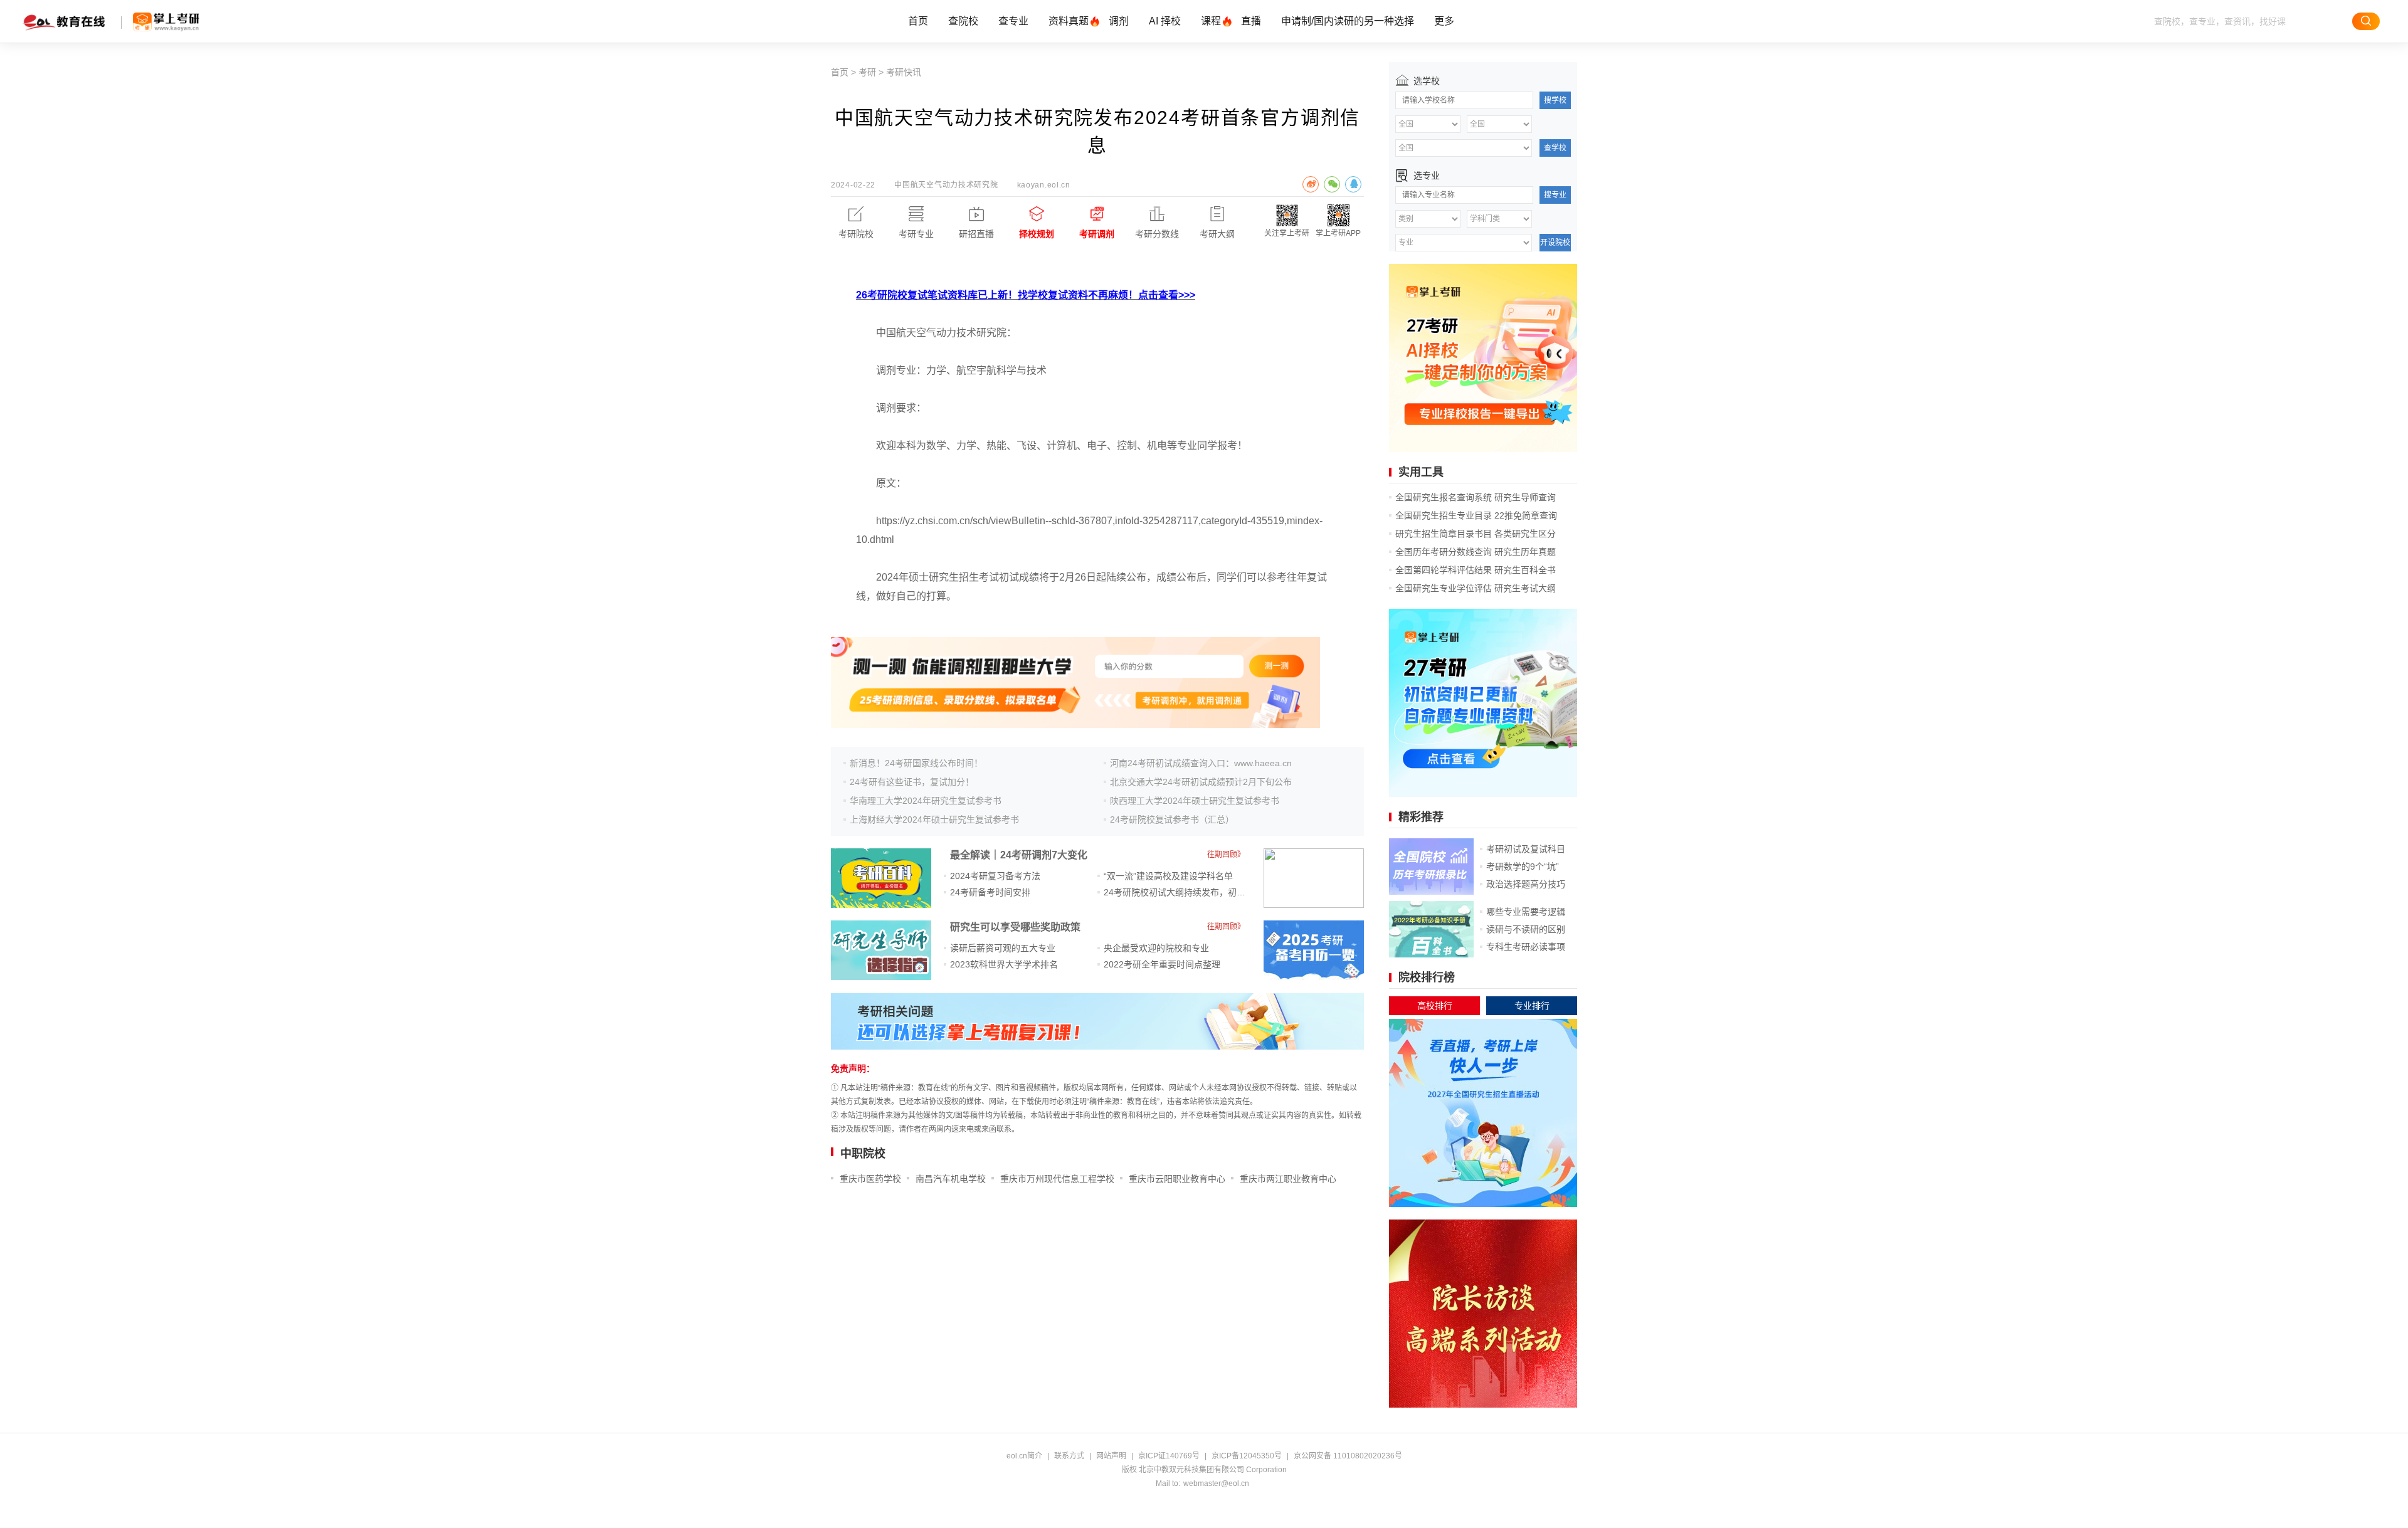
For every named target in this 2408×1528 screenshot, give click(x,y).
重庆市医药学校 (870, 1179)
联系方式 (1069, 1456)
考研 (867, 72)
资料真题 (1069, 21)
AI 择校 (1165, 21)
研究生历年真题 (1525, 552)
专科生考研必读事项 (1526, 947)
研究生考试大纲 (1525, 588)
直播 (1251, 21)
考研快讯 (904, 72)
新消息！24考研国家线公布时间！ (916, 763)
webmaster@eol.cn (1216, 1483)
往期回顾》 (1226, 855)
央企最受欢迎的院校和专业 (1156, 948)
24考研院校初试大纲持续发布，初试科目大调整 (1196, 892)
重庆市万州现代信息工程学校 (1057, 1179)
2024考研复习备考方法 (995, 876)
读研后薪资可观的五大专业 (1003, 948)
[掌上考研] (166, 22)
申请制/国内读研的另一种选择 (1348, 21)
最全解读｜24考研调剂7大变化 (1019, 855)
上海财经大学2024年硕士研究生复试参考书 (934, 819)
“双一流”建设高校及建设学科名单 (1168, 876)
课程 (1211, 21)
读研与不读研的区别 (1526, 929)
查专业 (1013, 21)
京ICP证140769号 (1169, 1456)
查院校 (963, 21)
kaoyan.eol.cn (1044, 185)
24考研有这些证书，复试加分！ (912, 782)
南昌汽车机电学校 (951, 1179)
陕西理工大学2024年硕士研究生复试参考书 (1195, 801)
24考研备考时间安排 (990, 892)
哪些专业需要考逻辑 (1526, 912)
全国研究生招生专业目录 (1444, 515)
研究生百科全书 (1525, 570)
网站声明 (1111, 1456)
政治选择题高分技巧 (1526, 884)
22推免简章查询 (1526, 515)
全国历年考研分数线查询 (1444, 552)
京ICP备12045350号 (1247, 1456)
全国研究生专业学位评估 (1444, 588)
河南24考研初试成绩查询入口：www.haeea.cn (1201, 763)
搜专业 (1555, 195)
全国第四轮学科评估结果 (1444, 570)
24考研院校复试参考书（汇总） (1172, 819)
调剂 (1119, 21)
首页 (918, 21)
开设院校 (1555, 243)
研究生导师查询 (1525, 497)
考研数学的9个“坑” (1523, 867)
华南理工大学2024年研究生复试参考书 (926, 801)
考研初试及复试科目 (1526, 849)
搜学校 (1555, 100)
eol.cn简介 (1024, 1456)
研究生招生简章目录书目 (1444, 534)
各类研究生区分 (1525, 534)
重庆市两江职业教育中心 (1288, 1179)
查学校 (1555, 148)
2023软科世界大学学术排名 (1004, 964)
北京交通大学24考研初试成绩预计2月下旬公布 (1201, 782)
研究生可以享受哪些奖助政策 (1015, 927)
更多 (1444, 21)
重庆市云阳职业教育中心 (1177, 1179)
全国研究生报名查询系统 (1444, 497)
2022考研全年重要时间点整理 (1162, 964)
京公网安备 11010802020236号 (1348, 1456)
